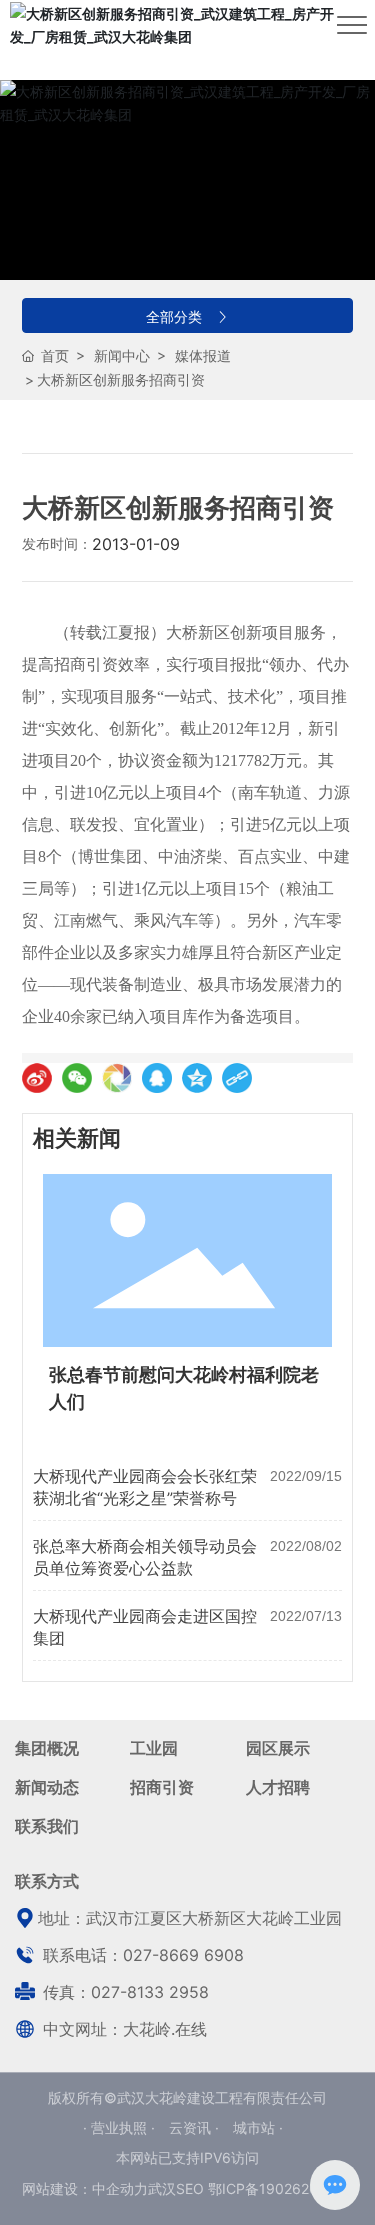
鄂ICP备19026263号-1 (281, 2188)
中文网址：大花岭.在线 (122, 2029)
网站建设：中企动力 (85, 2188)
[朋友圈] (117, 1078)
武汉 (162, 2188)
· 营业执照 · (121, 2127)
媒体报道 (203, 355)
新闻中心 (122, 355)
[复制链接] (237, 1078)
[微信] (77, 1078)
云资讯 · (196, 2127)
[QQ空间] (197, 1078)
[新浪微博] (37, 1078)
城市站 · (258, 2127)
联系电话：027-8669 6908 (141, 1955)
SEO (190, 2188)
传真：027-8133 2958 (123, 1992)
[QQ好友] (157, 1078)
